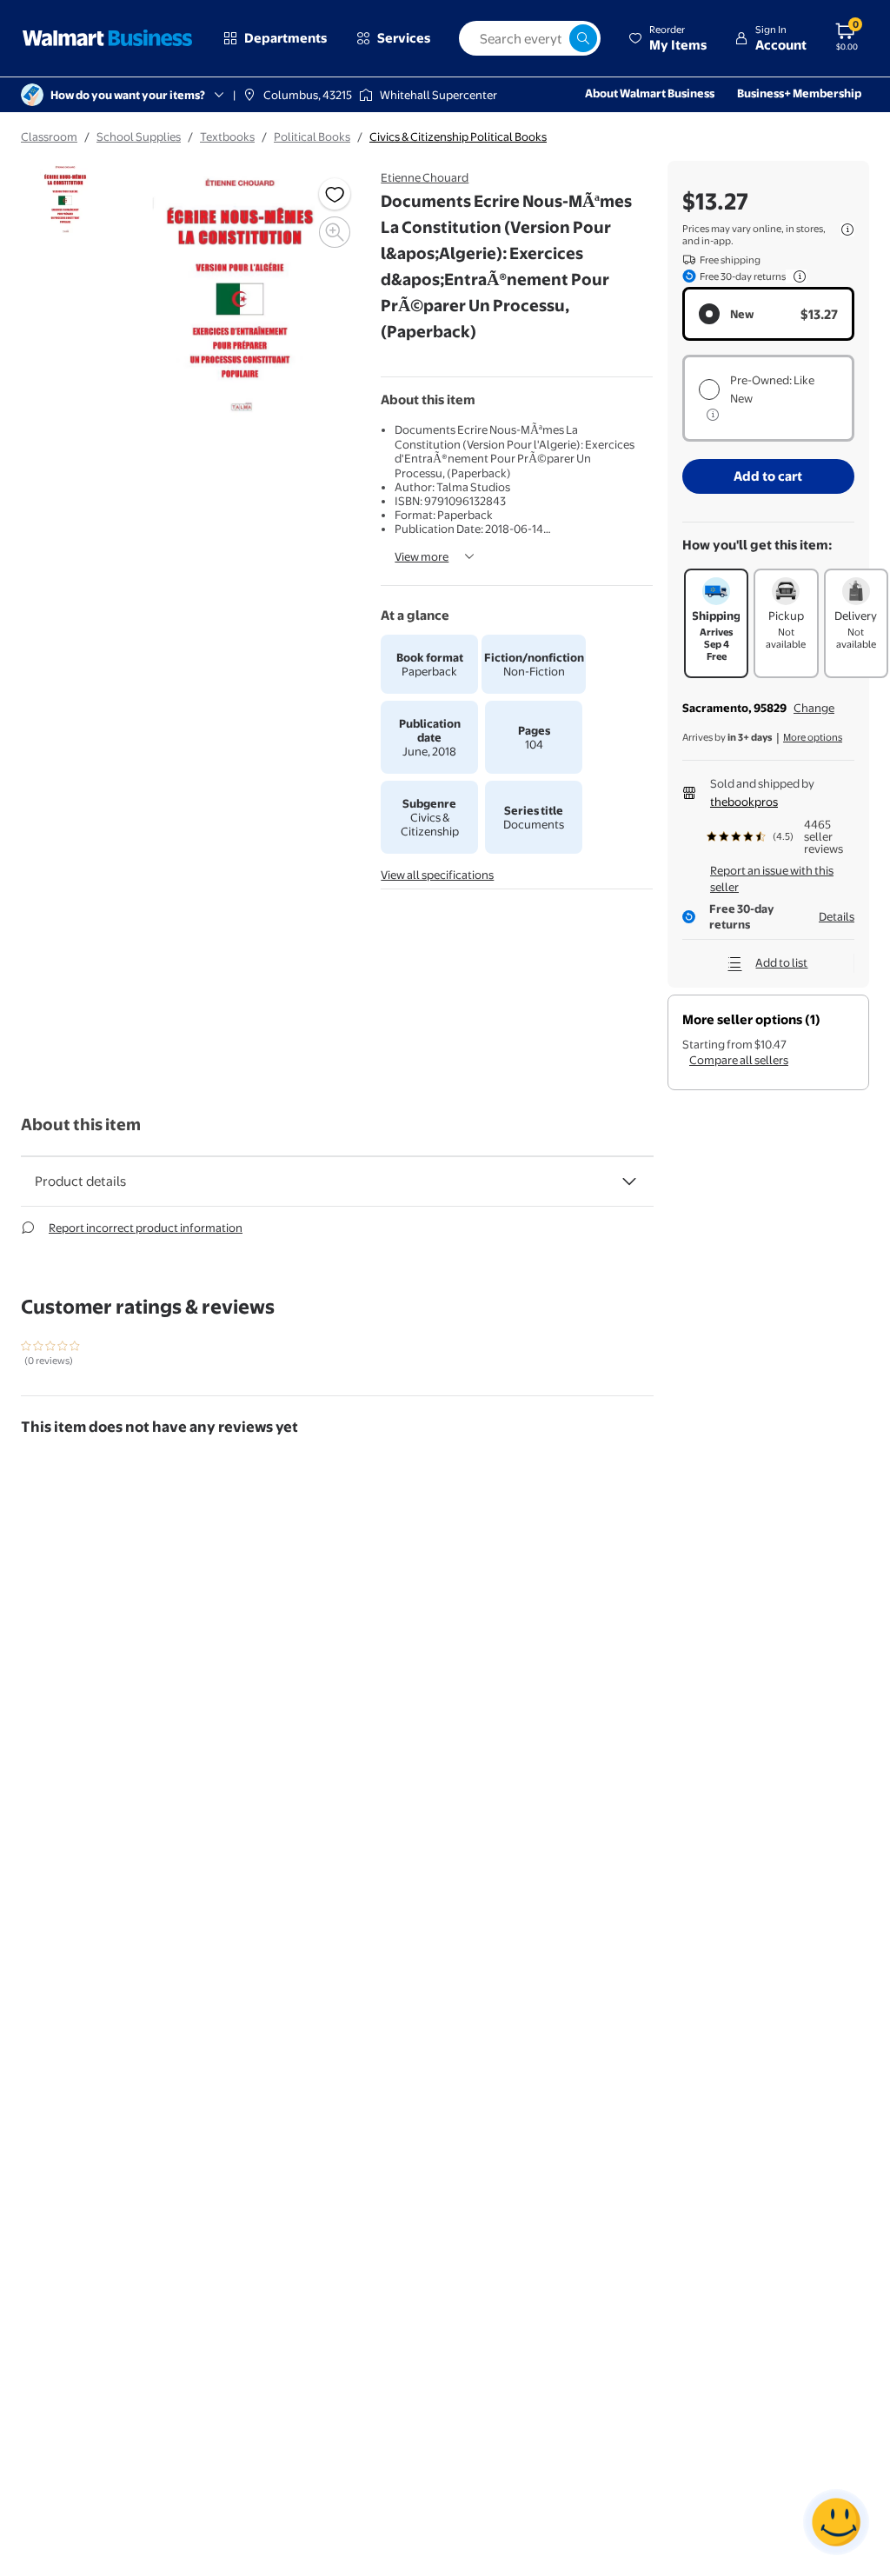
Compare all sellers (739, 1060)
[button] (667, 38)
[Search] (583, 38)
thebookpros (744, 802)
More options (813, 737)
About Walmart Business (650, 93)
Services (404, 38)
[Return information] (796, 276)
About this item (81, 1125)
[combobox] (530, 38)
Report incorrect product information (146, 1228)
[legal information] (847, 230)
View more (422, 556)
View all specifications (437, 875)
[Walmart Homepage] (108, 38)
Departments (286, 38)
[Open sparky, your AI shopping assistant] (836, 2522)
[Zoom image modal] (335, 232)
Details (837, 916)
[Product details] (629, 1181)
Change (814, 708)
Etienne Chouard (425, 177)
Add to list (781, 962)
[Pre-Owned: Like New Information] (713, 415)
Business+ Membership (799, 93)
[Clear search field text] (555, 38)
